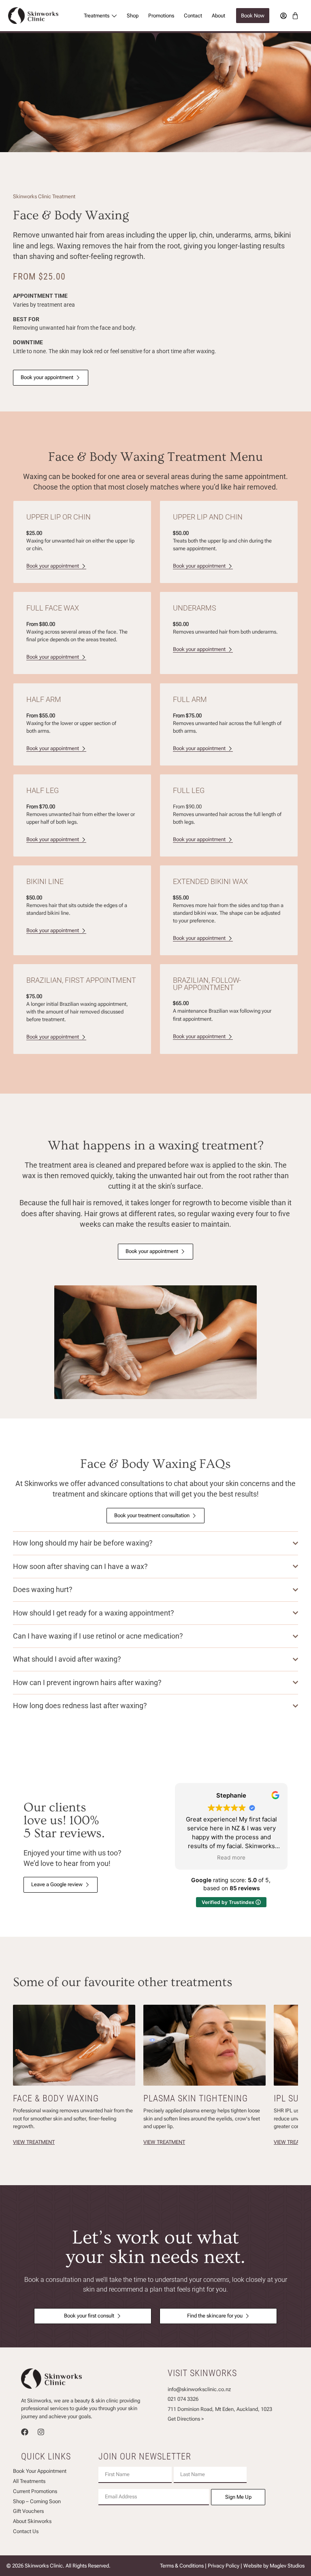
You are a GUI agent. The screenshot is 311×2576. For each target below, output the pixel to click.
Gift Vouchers (28, 2511)
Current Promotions (35, 2492)
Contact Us (26, 2532)
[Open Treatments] (114, 16)
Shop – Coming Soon (37, 2502)
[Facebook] (25, 2432)
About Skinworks (32, 2522)
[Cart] (295, 16)
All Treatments (29, 2482)
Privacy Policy (224, 2566)
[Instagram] (41, 2432)
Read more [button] (231, 1857)
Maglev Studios (287, 2566)
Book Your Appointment (40, 2471)
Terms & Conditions (182, 2566)
